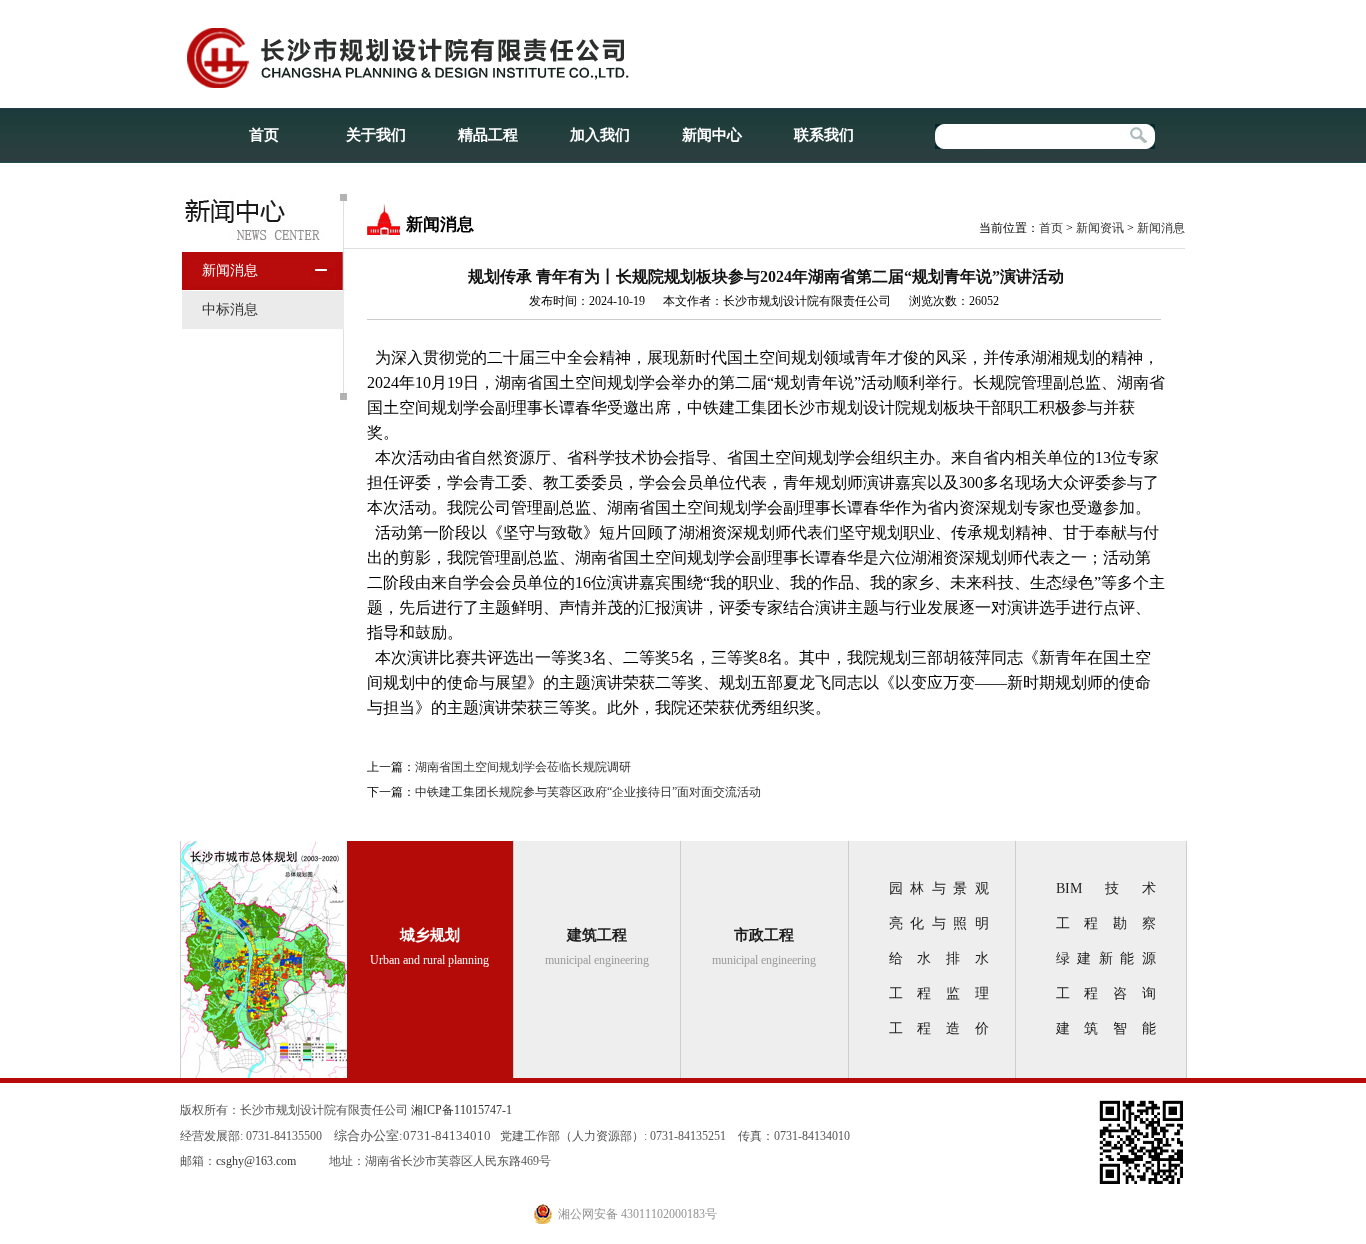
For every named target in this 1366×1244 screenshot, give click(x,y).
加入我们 (600, 135)
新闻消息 (230, 270)
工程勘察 (1106, 923)
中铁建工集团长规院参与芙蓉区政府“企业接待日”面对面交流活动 (588, 792)
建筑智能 (1106, 1028)
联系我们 (824, 135)
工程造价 (939, 1028)
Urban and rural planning (429, 947)
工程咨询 (1106, 993)
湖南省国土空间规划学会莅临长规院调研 (523, 767)
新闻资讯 (1100, 228)
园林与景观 (939, 888)
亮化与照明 (939, 923)
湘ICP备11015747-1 (461, 1110)
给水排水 (939, 958)
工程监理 (939, 993)
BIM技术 (1106, 888)
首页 (264, 135)
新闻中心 (712, 135)
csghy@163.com (256, 1161)
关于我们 (376, 135)
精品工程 (488, 135)
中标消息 (230, 309)
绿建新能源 (1106, 958)
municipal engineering (597, 947)
